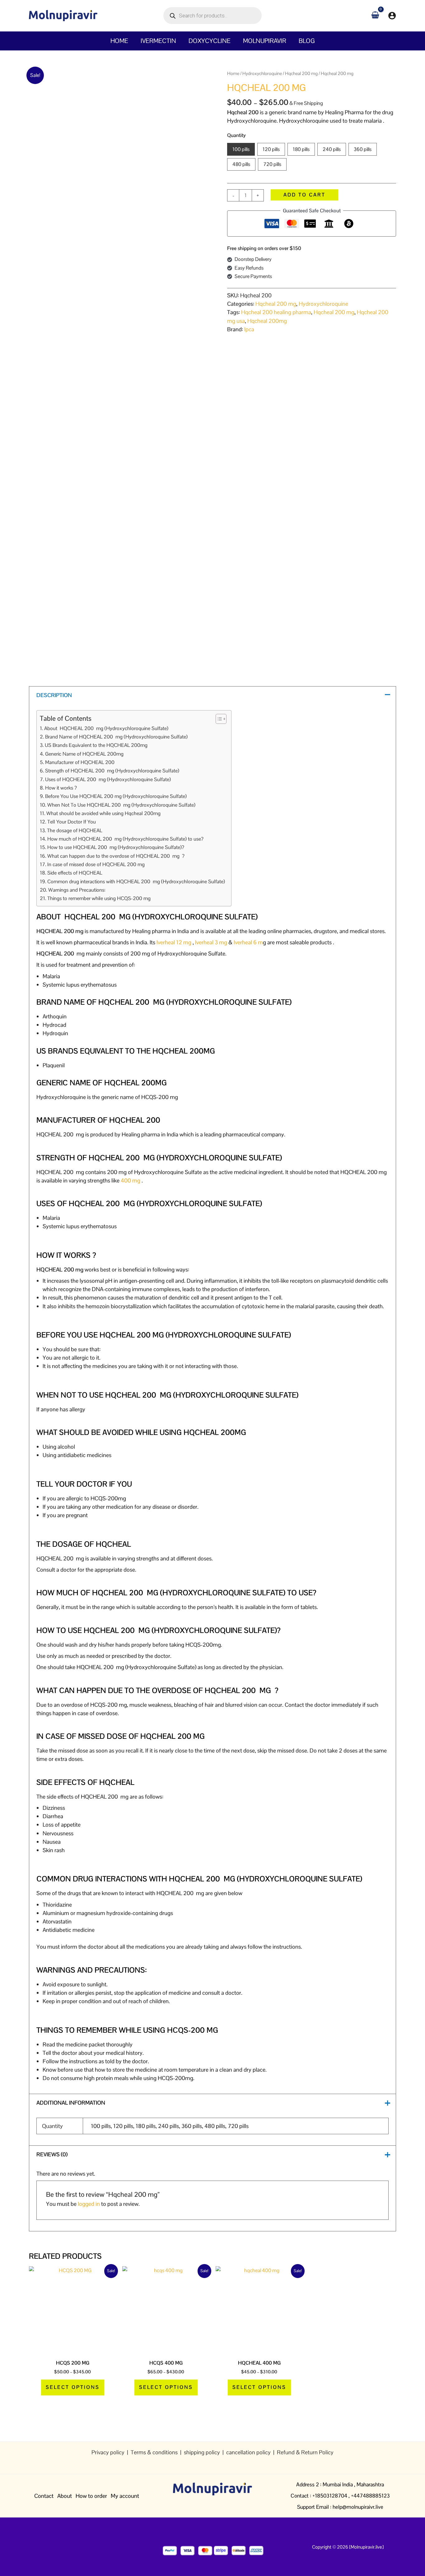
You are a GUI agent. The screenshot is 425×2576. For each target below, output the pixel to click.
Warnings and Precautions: (77, 890)
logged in (89, 2204)
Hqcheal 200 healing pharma (276, 312)
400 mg (131, 1180)
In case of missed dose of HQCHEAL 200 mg (100, 864)
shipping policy (203, 2452)
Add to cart (304, 195)
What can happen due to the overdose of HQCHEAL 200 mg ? (116, 856)
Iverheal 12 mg (174, 942)
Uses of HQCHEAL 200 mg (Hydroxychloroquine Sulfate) (108, 779)
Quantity (236, 135)
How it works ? (61, 788)
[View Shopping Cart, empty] (375, 15)
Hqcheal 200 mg (301, 73)
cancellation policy (248, 2452)
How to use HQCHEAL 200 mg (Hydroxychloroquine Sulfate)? (116, 847)
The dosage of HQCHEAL (74, 830)
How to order (91, 2496)
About (65, 2496)
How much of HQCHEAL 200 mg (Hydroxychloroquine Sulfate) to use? (125, 839)
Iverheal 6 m (248, 942)
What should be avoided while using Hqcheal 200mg (103, 813)
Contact (44, 2496)
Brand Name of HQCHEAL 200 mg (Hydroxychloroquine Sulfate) (116, 737)
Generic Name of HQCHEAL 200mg (85, 754)
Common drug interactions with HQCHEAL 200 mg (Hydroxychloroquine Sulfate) (136, 882)
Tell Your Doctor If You (71, 822)
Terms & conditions (154, 2452)
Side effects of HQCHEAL (76, 873)
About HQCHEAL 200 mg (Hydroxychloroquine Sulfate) (106, 728)
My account (125, 2496)
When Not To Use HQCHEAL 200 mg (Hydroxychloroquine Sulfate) (121, 805)
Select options (73, 2387)
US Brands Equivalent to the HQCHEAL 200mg (97, 745)
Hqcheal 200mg (267, 321)
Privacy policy (109, 2452)
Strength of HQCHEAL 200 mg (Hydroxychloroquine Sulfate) (112, 771)
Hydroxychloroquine (262, 73)
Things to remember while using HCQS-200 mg (99, 898)
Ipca (249, 329)
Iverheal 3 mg (211, 942)
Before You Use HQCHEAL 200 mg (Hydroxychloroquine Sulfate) (116, 796)
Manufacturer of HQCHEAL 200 (80, 762)
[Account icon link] (392, 16)
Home (233, 73)
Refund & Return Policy (305, 2452)
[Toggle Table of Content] (218, 719)
